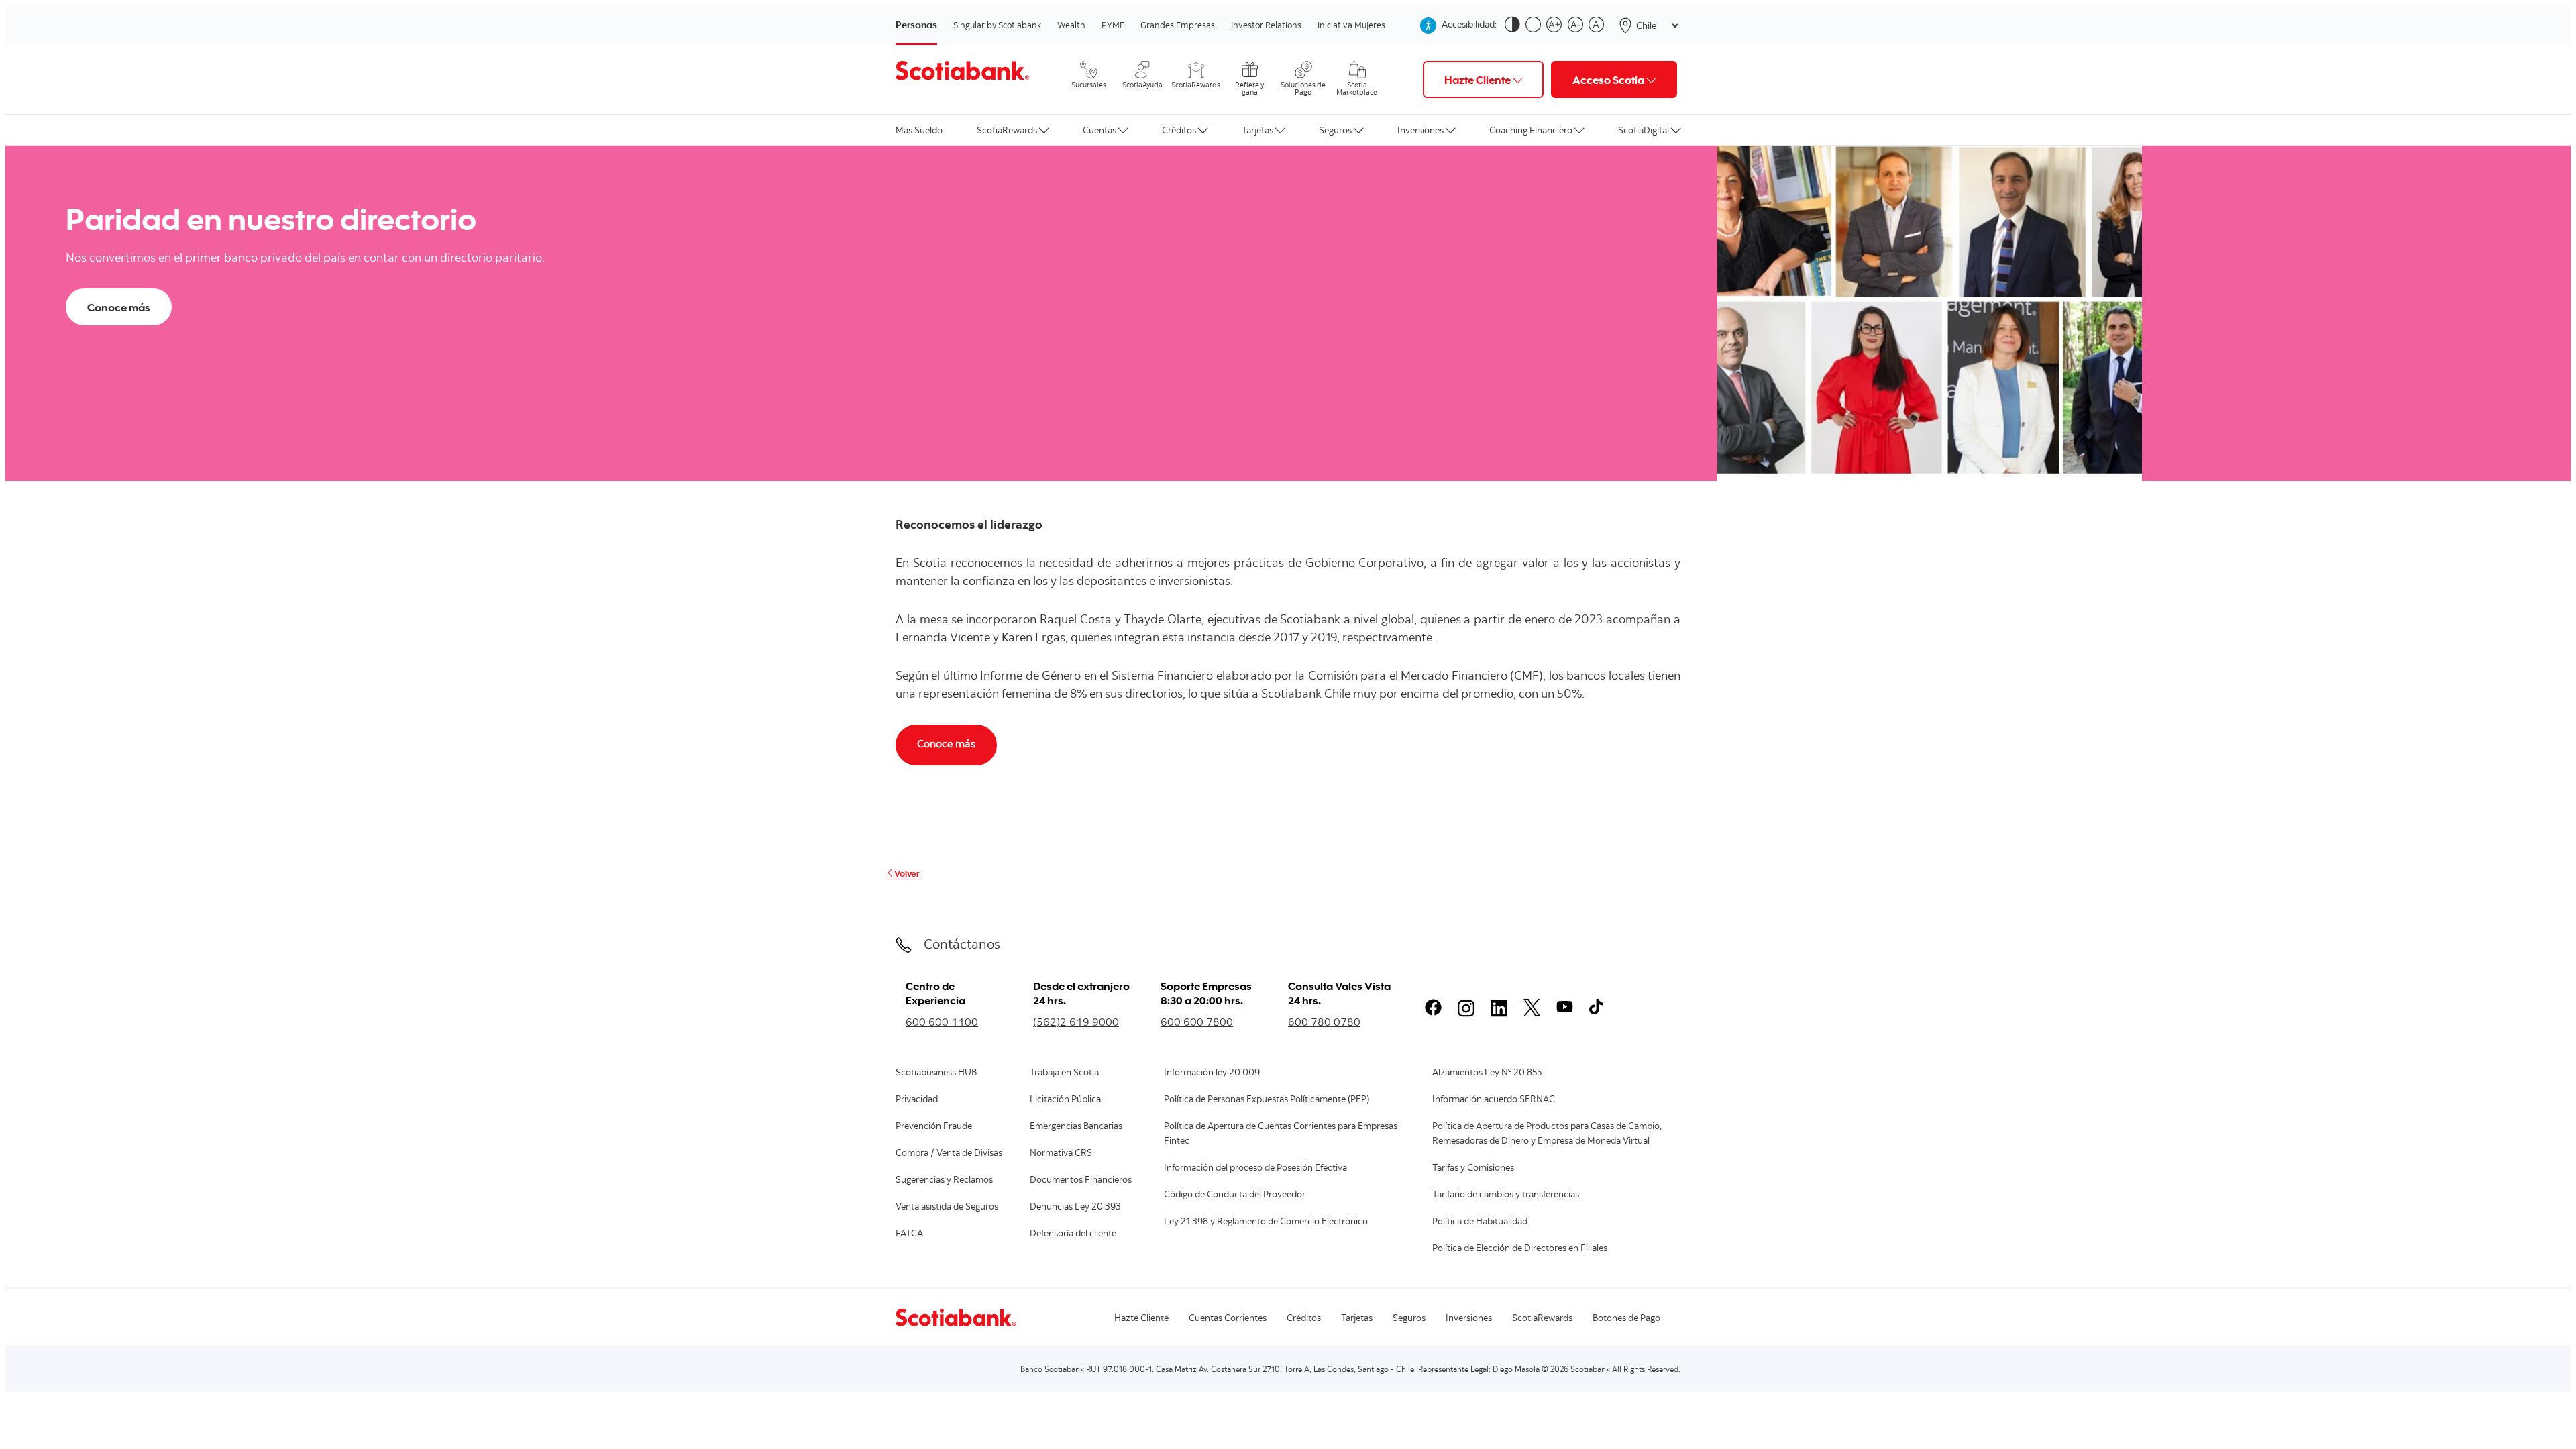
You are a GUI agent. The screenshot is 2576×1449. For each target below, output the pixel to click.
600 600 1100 (942, 1022)
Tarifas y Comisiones (1473, 1169)
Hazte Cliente (1141, 1319)
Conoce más (119, 307)
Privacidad (917, 1100)
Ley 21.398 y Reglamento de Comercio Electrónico (1266, 1222)
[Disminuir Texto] (1578, 25)
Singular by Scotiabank (997, 25)
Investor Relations (1266, 25)
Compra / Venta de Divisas (949, 1154)
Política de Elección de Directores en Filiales (1520, 1249)
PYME (1113, 25)
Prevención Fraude (934, 1127)
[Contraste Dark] (1515, 25)
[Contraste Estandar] (1536, 25)
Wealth (1071, 25)
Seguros (1335, 130)
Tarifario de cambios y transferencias (1506, 1195)
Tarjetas (1257, 130)
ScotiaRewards (1007, 130)
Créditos (1179, 130)
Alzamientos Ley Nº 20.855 (1487, 1073)
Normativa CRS (1061, 1154)
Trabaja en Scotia (1064, 1073)
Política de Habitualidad (1480, 1222)
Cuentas (1099, 130)
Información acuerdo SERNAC (1494, 1100)
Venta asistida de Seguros (947, 1207)
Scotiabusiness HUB (936, 1073)
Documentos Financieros (1081, 1181)
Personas (916, 24)
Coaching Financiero (1531, 130)
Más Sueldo (919, 130)
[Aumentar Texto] (1557, 25)
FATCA (909, 1234)
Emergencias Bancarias (1076, 1127)
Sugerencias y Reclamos (944, 1181)
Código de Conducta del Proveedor (1235, 1195)
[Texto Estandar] (1599, 25)
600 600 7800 (1197, 1022)
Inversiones (1420, 130)
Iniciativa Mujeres (1351, 25)
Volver (907, 873)
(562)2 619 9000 (1076, 1022)
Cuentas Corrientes (1228, 1319)
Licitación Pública (1065, 1100)
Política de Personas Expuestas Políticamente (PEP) (1267, 1100)
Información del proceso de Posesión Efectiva (1255, 1169)
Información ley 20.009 (1212, 1073)
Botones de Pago (1626, 1319)
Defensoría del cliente (1073, 1234)
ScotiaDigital (1644, 130)
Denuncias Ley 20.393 (1075, 1207)
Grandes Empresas (1178, 25)
